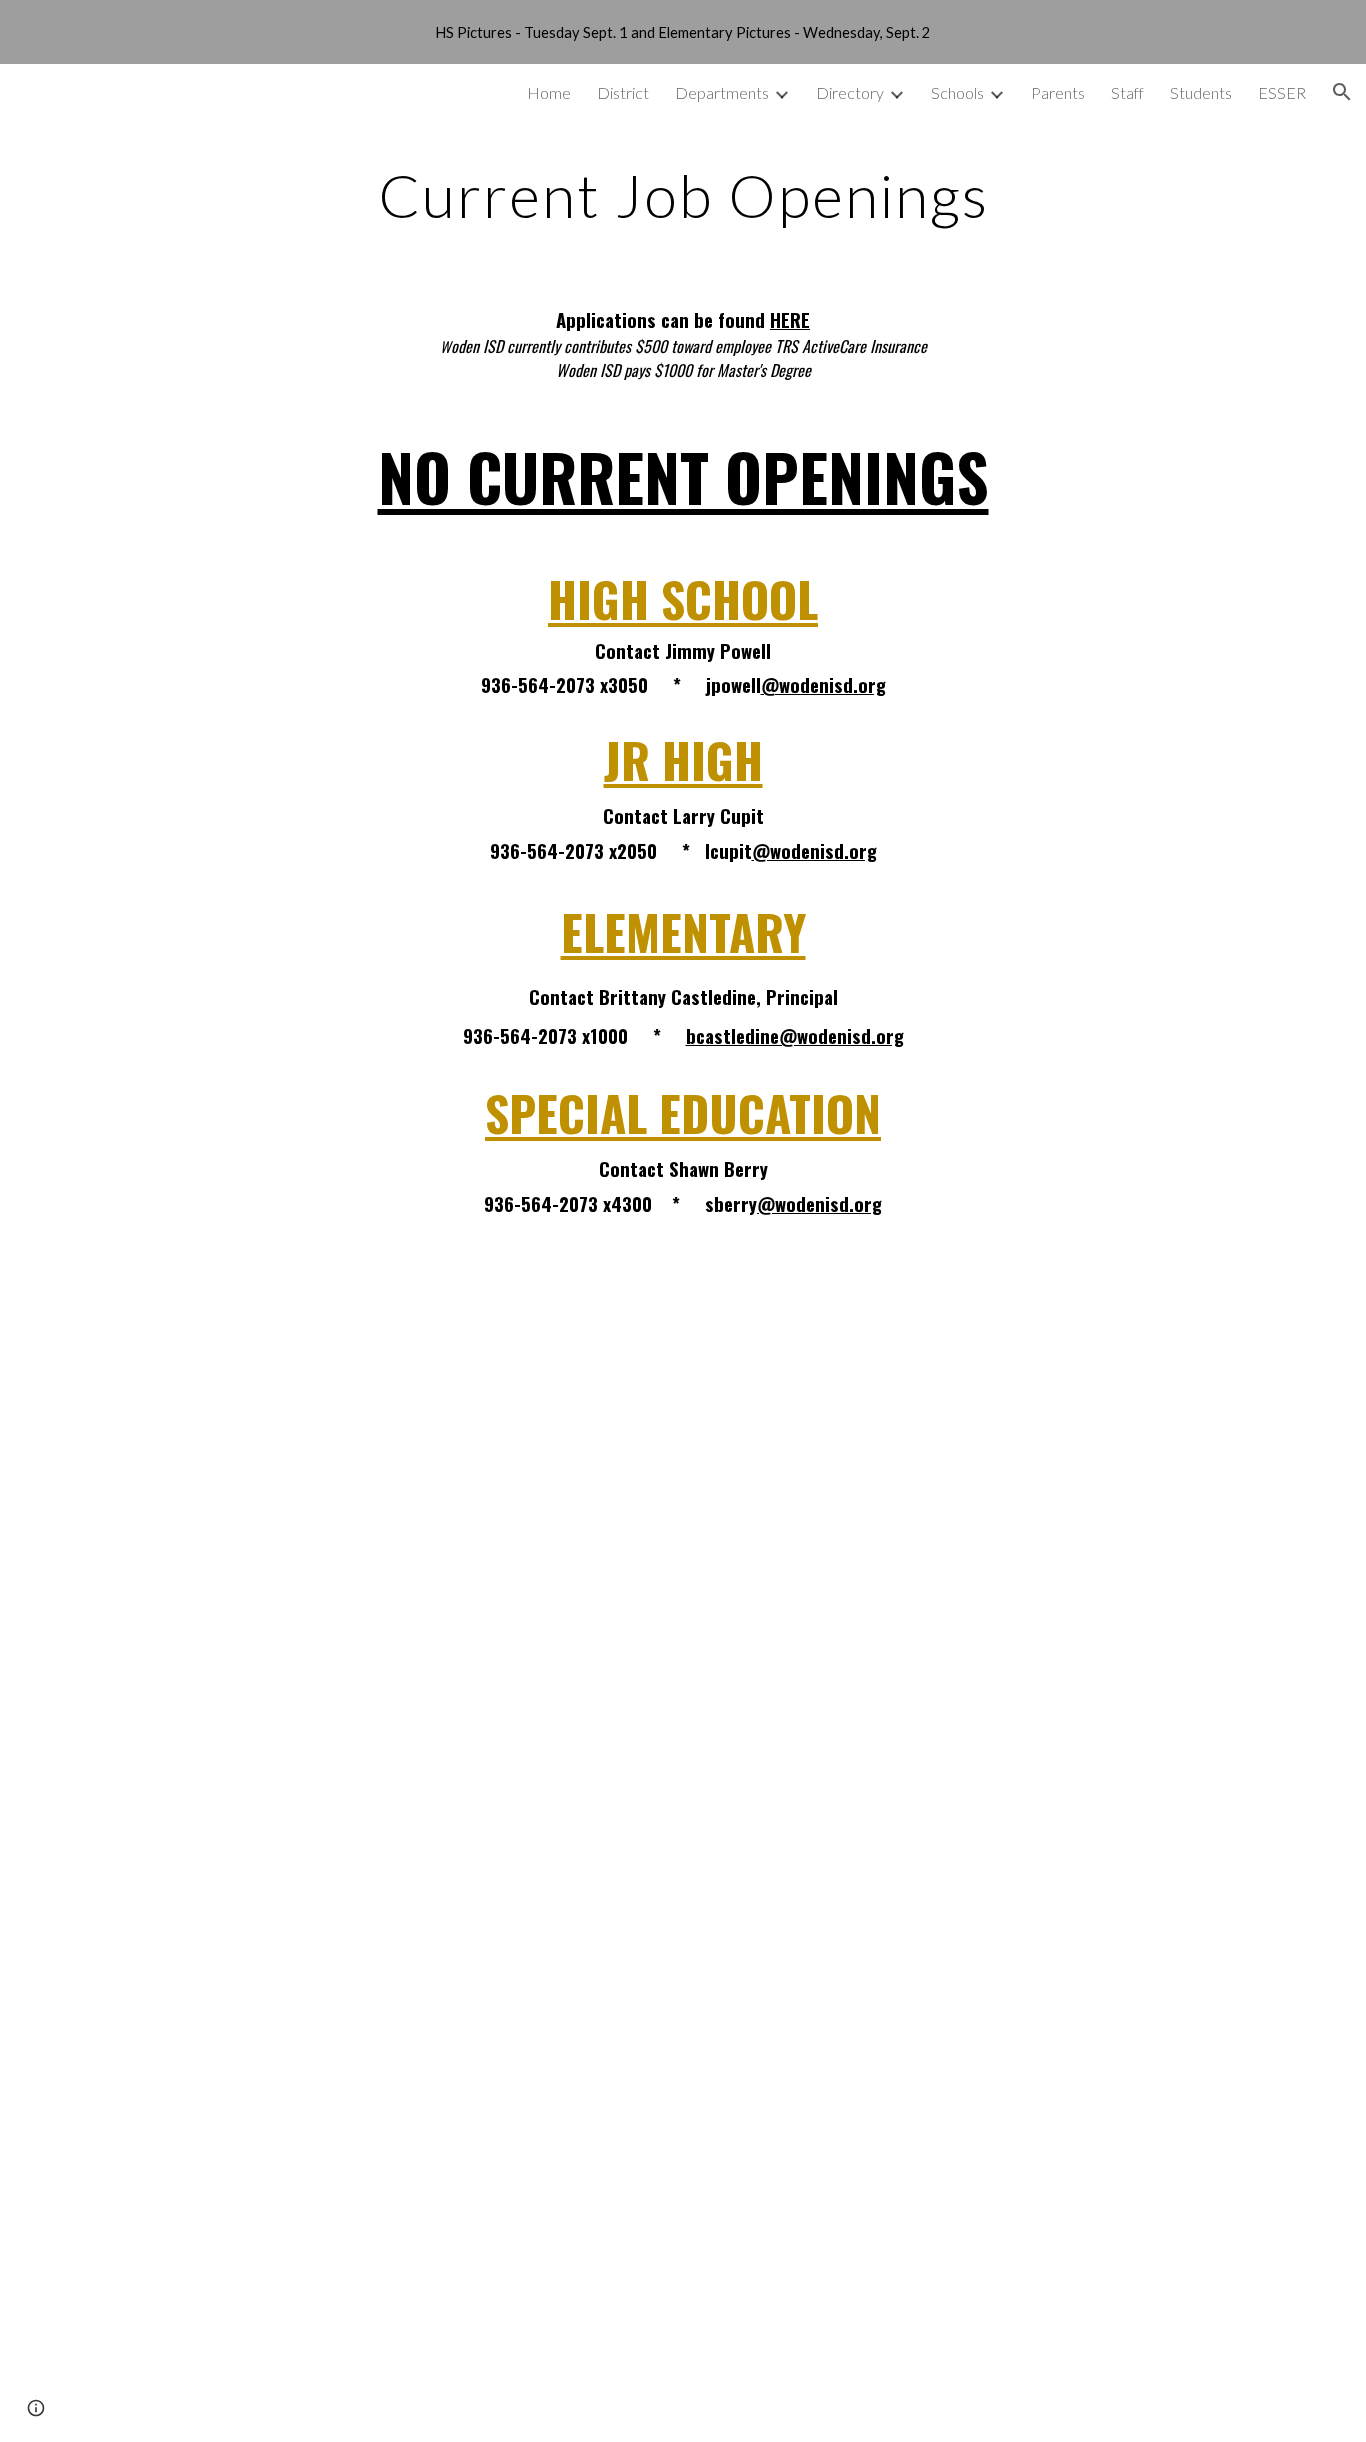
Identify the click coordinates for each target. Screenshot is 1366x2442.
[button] (1342, 92)
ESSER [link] (1282, 92)
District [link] (623, 92)
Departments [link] (722, 92)
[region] (683, 32)
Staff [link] (1127, 92)
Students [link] (1201, 92)
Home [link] (549, 92)
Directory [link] (850, 92)
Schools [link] (957, 92)
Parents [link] (1058, 92)
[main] (683, 195)
